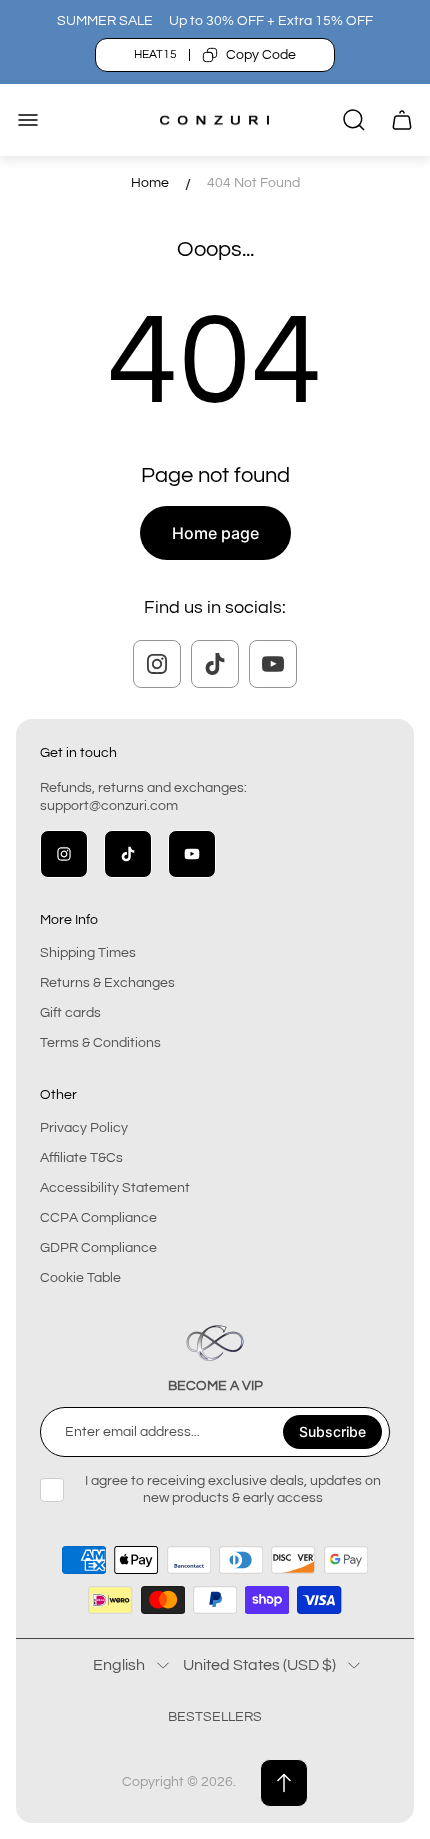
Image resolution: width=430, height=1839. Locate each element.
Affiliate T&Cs (81, 1158)
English (119, 1665)
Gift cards (70, 1013)
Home (150, 183)
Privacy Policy (84, 1128)
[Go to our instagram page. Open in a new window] (157, 664)
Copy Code (261, 55)
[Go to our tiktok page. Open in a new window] (215, 664)
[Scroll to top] (284, 1783)
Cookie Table (80, 1278)
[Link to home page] (215, 1343)
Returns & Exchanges (107, 983)
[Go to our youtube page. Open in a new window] (273, 664)
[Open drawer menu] (28, 120)
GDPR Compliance (98, 1248)
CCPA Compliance (98, 1218)
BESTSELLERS (215, 1717)
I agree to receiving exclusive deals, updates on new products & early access (233, 1489)
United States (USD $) (259, 1665)
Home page (215, 533)
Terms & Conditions (100, 1043)
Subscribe (332, 1431)
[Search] (354, 120)
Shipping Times (88, 953)
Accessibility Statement (115, 1188)
